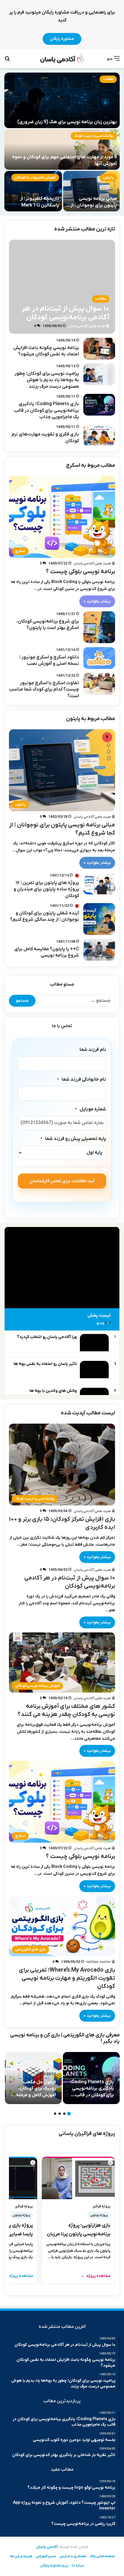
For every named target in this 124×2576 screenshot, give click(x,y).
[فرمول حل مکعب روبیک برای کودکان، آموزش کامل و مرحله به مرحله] (33, 2078)
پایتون (108, 177)
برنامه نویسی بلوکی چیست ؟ (80, 572)
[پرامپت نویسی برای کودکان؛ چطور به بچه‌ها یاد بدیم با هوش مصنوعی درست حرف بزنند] (99, 374)
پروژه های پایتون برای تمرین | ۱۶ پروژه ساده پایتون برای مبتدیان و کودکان (46, 889)
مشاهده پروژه (96, 2276)
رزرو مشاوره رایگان (54, 2566)
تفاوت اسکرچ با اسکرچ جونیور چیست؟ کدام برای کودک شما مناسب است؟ (44, 690)
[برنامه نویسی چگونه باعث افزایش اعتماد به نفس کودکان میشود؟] (99, 349)
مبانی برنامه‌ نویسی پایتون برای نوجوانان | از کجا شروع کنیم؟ (94, 205)
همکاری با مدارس (73, 2556)
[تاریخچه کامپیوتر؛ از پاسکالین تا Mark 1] (33, 191)
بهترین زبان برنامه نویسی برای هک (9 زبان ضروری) (67, 122)
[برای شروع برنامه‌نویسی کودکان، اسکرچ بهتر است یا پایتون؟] (99, 627)
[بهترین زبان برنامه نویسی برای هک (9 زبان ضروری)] (62, 100)
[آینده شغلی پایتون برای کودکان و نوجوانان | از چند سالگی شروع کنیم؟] (99, 919)
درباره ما (78, 2566)
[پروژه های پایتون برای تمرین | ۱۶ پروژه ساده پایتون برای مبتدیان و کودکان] (99, 884)
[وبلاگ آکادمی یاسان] (62, 59)
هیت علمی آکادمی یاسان (86, 326)
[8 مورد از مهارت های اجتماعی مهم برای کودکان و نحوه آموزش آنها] (62, 150)
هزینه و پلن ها (21, 2556)
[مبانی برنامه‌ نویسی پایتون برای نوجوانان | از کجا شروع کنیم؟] (91, 191)
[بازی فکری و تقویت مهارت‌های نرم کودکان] (99, 435)
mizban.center (98, 1962)
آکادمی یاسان (47, 2547)
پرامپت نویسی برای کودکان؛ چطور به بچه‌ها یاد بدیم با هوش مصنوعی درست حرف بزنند (47, 380)
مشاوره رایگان (62, 39)
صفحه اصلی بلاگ (102, 2556)
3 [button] (60, 2114)
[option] (62, 142)
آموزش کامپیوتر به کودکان (35, 177)
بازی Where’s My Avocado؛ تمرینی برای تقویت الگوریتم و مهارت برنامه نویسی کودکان (67, 1978)
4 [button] (55, 2114)
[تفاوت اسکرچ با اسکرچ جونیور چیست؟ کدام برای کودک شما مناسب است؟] (99, 684)
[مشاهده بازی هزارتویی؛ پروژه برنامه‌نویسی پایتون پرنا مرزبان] (78, 2178)
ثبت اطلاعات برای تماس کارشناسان (62, 1181)
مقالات (108, 79)
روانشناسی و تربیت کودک (94, 136)
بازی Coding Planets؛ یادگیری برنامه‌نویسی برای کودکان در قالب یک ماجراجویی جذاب (46, 410)
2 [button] (64, 2114)
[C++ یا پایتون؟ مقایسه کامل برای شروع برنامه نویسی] (99, 950)
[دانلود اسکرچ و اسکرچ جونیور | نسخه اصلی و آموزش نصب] (99, 658)
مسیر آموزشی (46, 2556)
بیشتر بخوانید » (97, 601)
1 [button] (69, 2114)
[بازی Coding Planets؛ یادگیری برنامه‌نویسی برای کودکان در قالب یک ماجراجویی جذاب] (99, 405)
